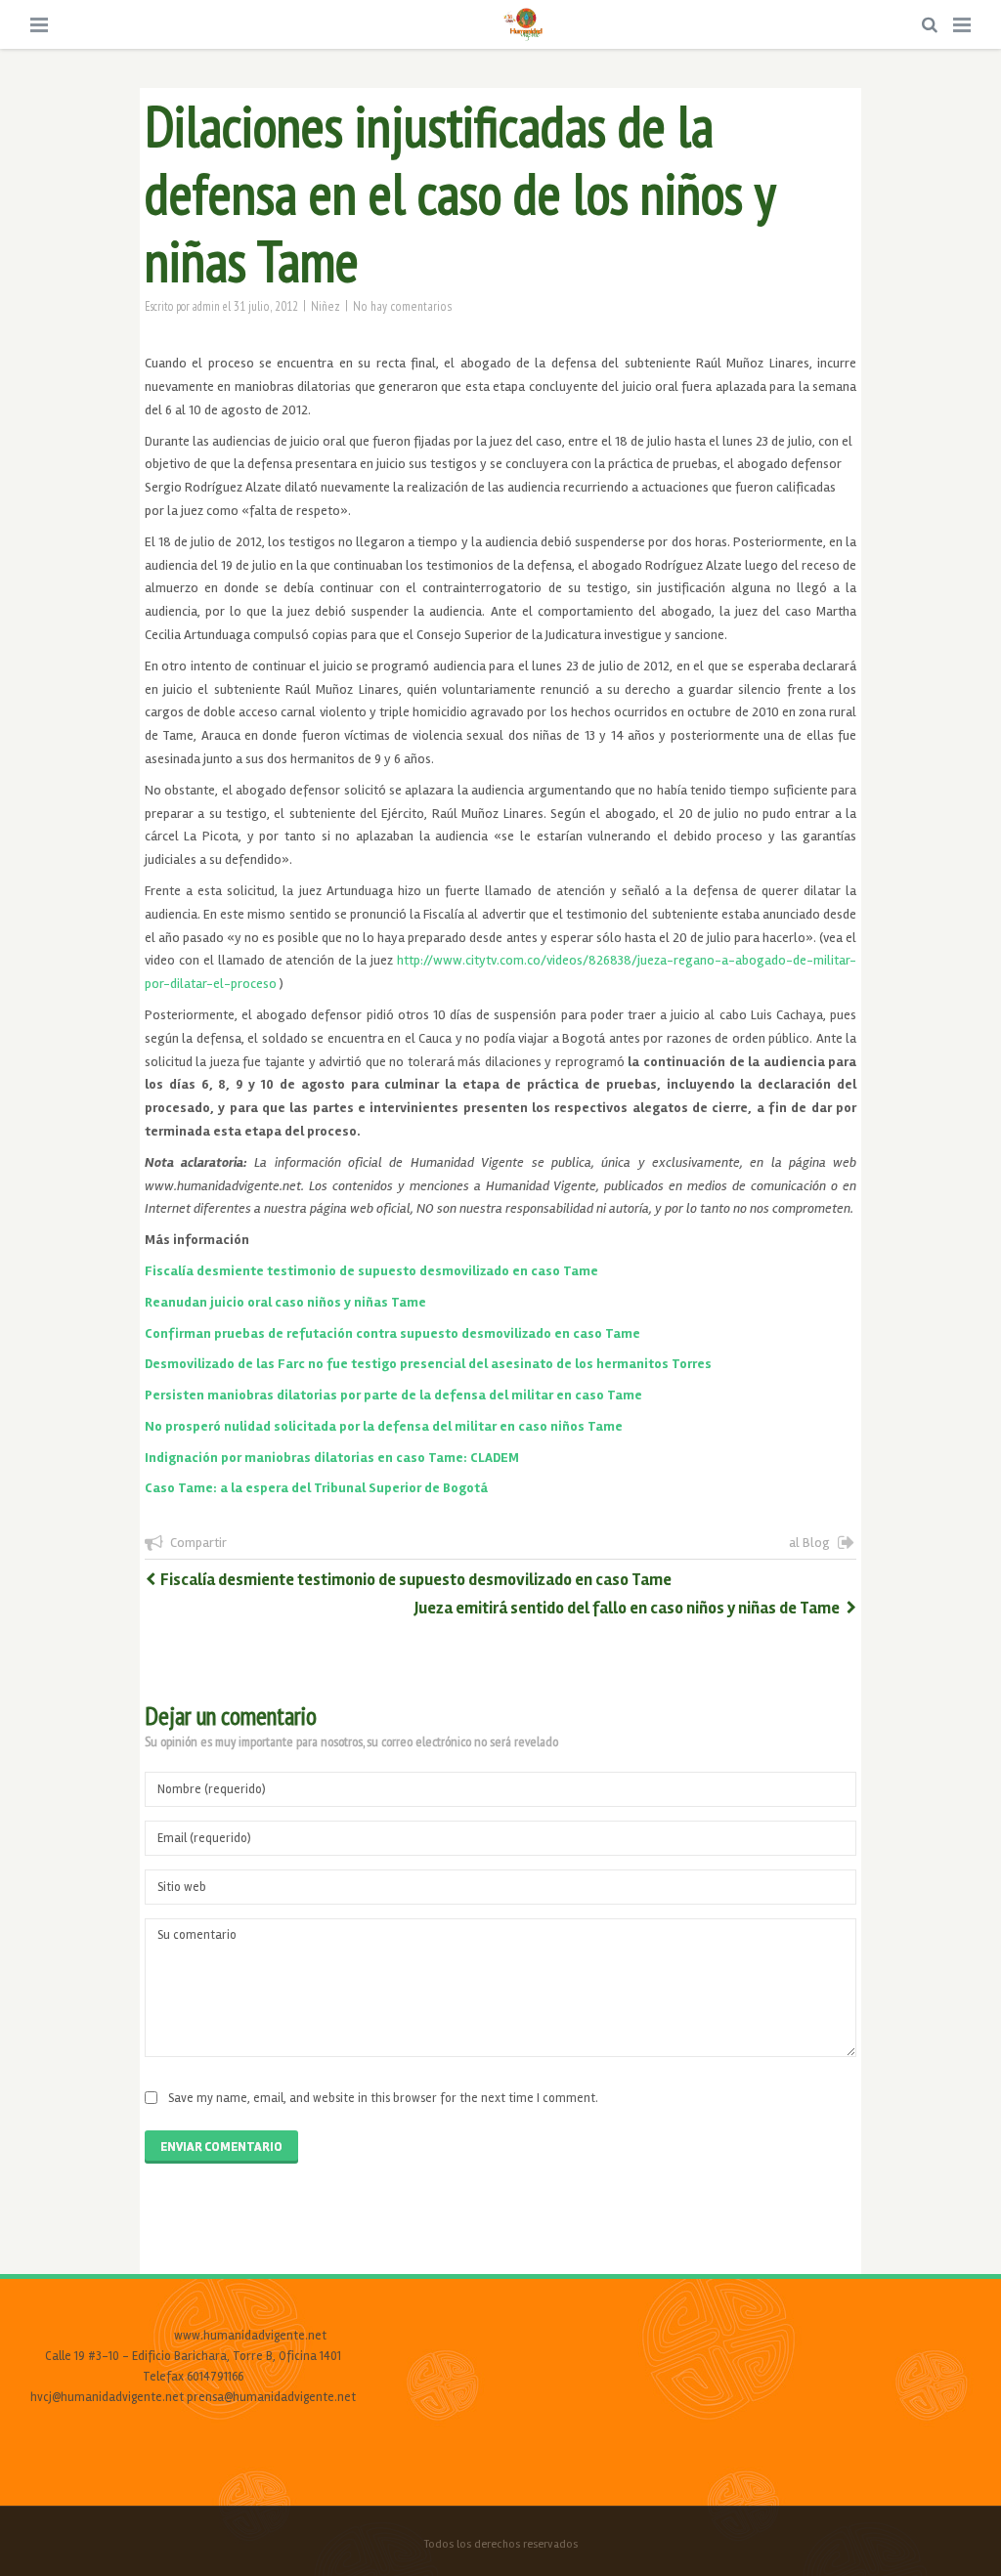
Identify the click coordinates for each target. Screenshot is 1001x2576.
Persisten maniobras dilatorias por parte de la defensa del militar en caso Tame (393, 1395)
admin (206, 306)
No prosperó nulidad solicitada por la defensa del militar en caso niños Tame (384, 1426)
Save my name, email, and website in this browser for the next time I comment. (383, 2098)
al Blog (809, 1543)
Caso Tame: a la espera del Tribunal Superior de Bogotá (316, 1488)
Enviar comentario (221, 2147)
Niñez (326, 306)
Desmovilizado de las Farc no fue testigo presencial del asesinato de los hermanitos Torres (428, 1364)
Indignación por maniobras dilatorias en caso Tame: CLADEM (332, 1458)
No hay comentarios (403, 306)
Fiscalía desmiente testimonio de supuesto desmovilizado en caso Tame (371, 1271)
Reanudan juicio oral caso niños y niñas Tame (285, 1302)
